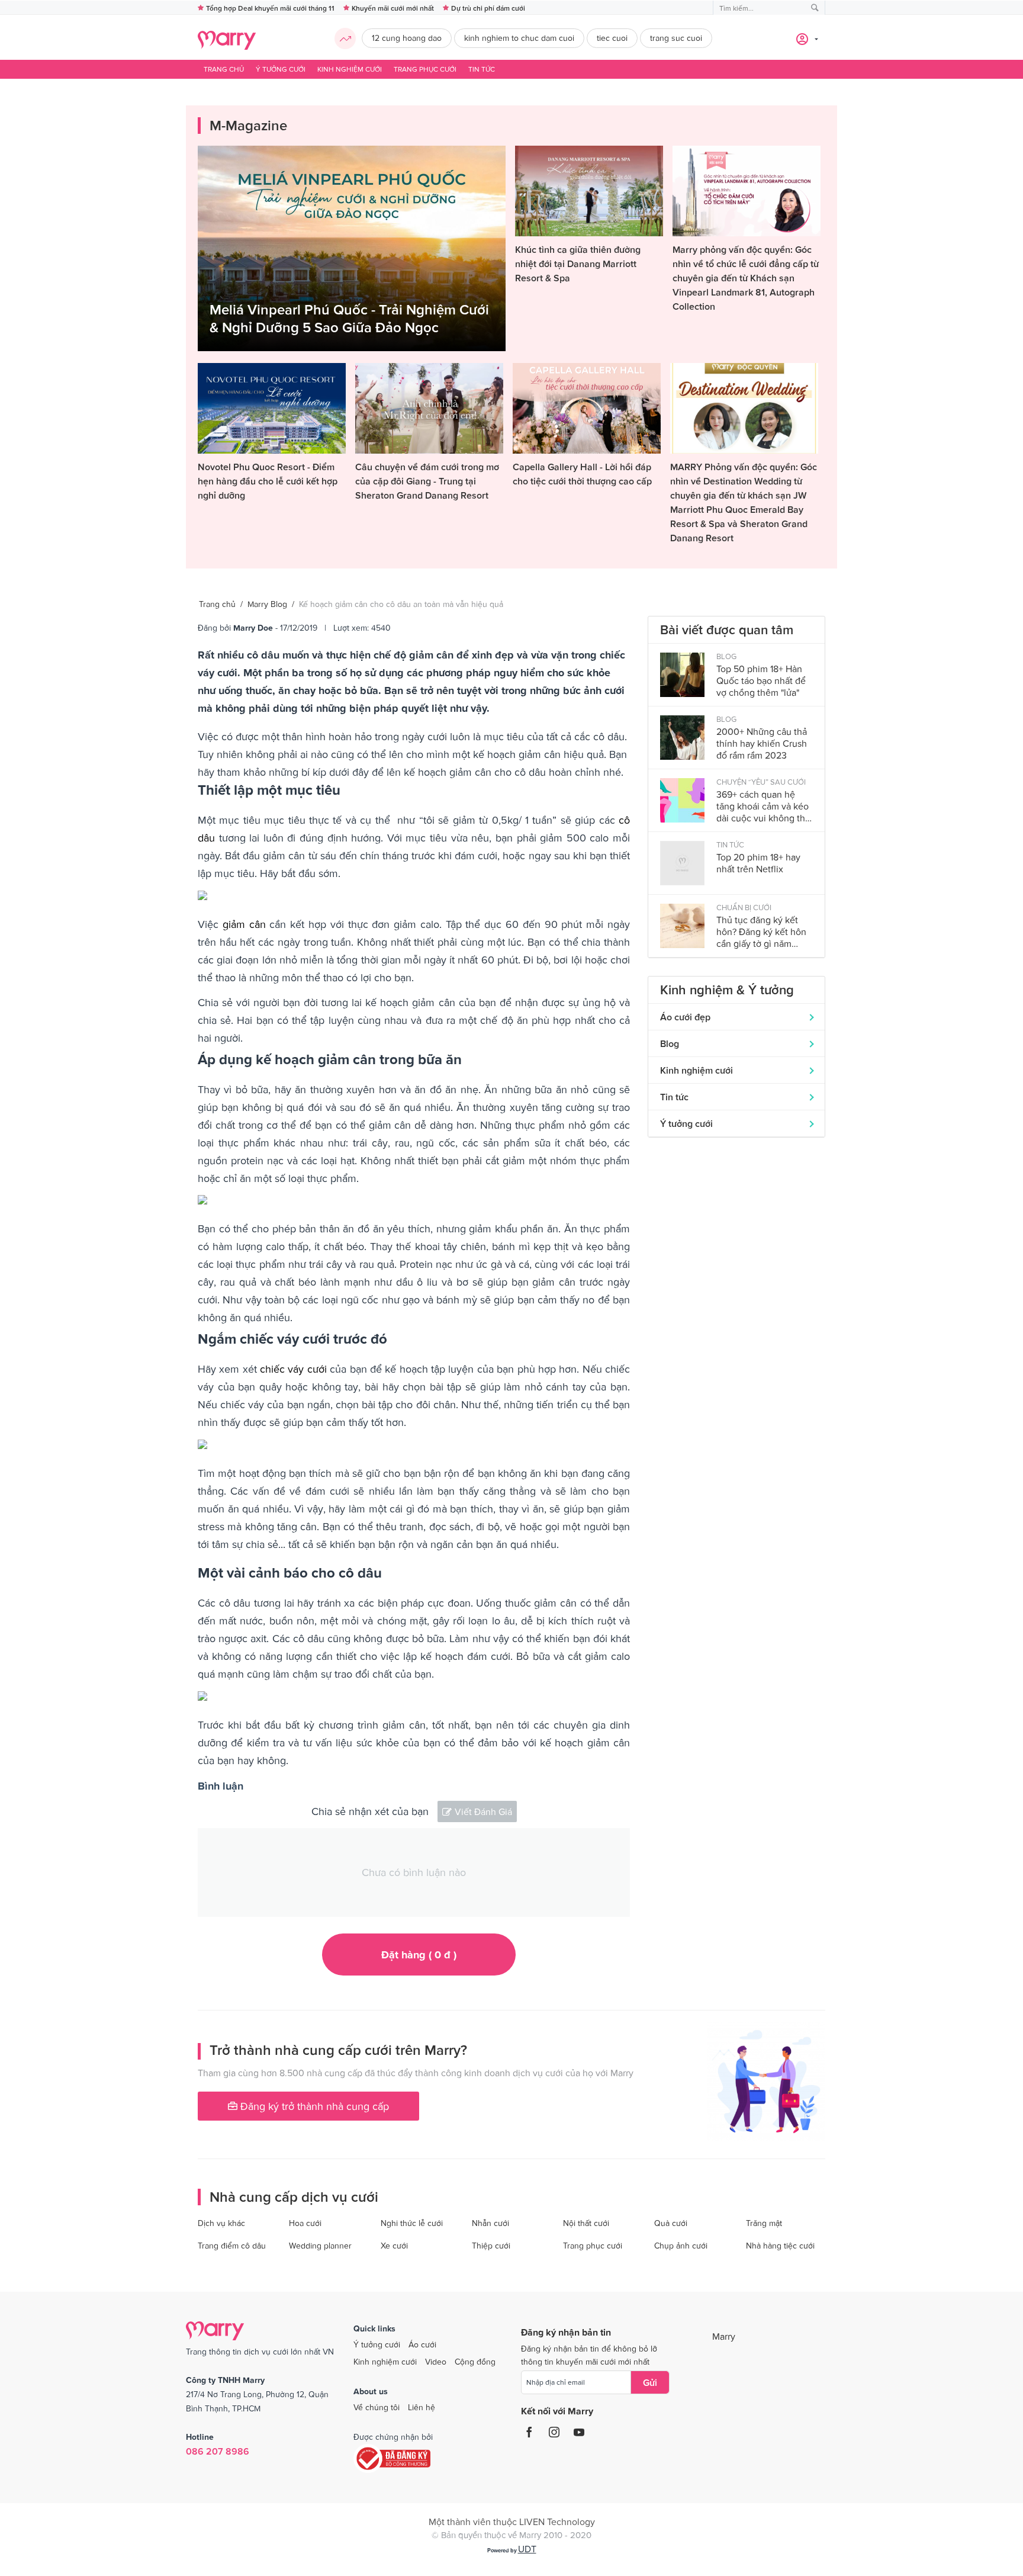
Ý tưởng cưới (281, 69)
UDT (527, 2549)
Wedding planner (320, 2246)
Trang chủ (224, 69)
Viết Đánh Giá (483, 1811)
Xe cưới (394, 2246)
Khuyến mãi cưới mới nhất (393, 8)
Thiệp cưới (491, 2246)
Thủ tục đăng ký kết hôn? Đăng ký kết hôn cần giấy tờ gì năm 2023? (761, 932)
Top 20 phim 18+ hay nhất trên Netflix (758, 863)
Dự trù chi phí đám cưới (488, 8)
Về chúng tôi (377, 2407)
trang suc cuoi (676, 38)
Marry (724, 2336)
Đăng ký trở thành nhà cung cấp (313, 2106)
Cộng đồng (475, 2362)
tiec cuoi (612, 38)
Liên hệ (422, 2407)
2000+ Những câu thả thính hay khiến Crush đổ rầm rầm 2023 (762, 743)
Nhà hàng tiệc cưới (780, 2246)
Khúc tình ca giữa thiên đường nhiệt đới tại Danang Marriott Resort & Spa (578, 264)
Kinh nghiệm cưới (350, 69)
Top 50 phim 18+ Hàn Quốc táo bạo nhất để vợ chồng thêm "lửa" (761, 680)
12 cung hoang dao (407, 38)
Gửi (650, 2382)
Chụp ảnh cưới (681, 2246)
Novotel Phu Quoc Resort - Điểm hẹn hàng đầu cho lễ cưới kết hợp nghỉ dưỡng (268, 481)
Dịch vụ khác (221, 2223)
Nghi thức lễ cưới (412, 2223)
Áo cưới (422, 2344)
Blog (670, 1043)
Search (815, 8)
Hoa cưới (305, 2223)
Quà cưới (671, 2223)
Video (436, 2362)
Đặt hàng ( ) (419, 1955)
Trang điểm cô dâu (232, 2246)
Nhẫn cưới (490, 2223)
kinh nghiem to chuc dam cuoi (519, 38)
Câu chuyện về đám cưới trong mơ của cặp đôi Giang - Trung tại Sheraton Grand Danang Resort (427, 481)
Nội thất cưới (586, 2223)
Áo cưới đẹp (685, 1017)
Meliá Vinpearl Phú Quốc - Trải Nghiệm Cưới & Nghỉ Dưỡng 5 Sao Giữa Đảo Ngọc (349, 318)
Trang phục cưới (425, 69)
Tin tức (482, 69)
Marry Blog (267, 604)
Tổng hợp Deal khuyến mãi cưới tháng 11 (270, 8)
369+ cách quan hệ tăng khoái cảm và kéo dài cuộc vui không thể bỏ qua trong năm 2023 (763, 806)
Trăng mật (764, 2223)
